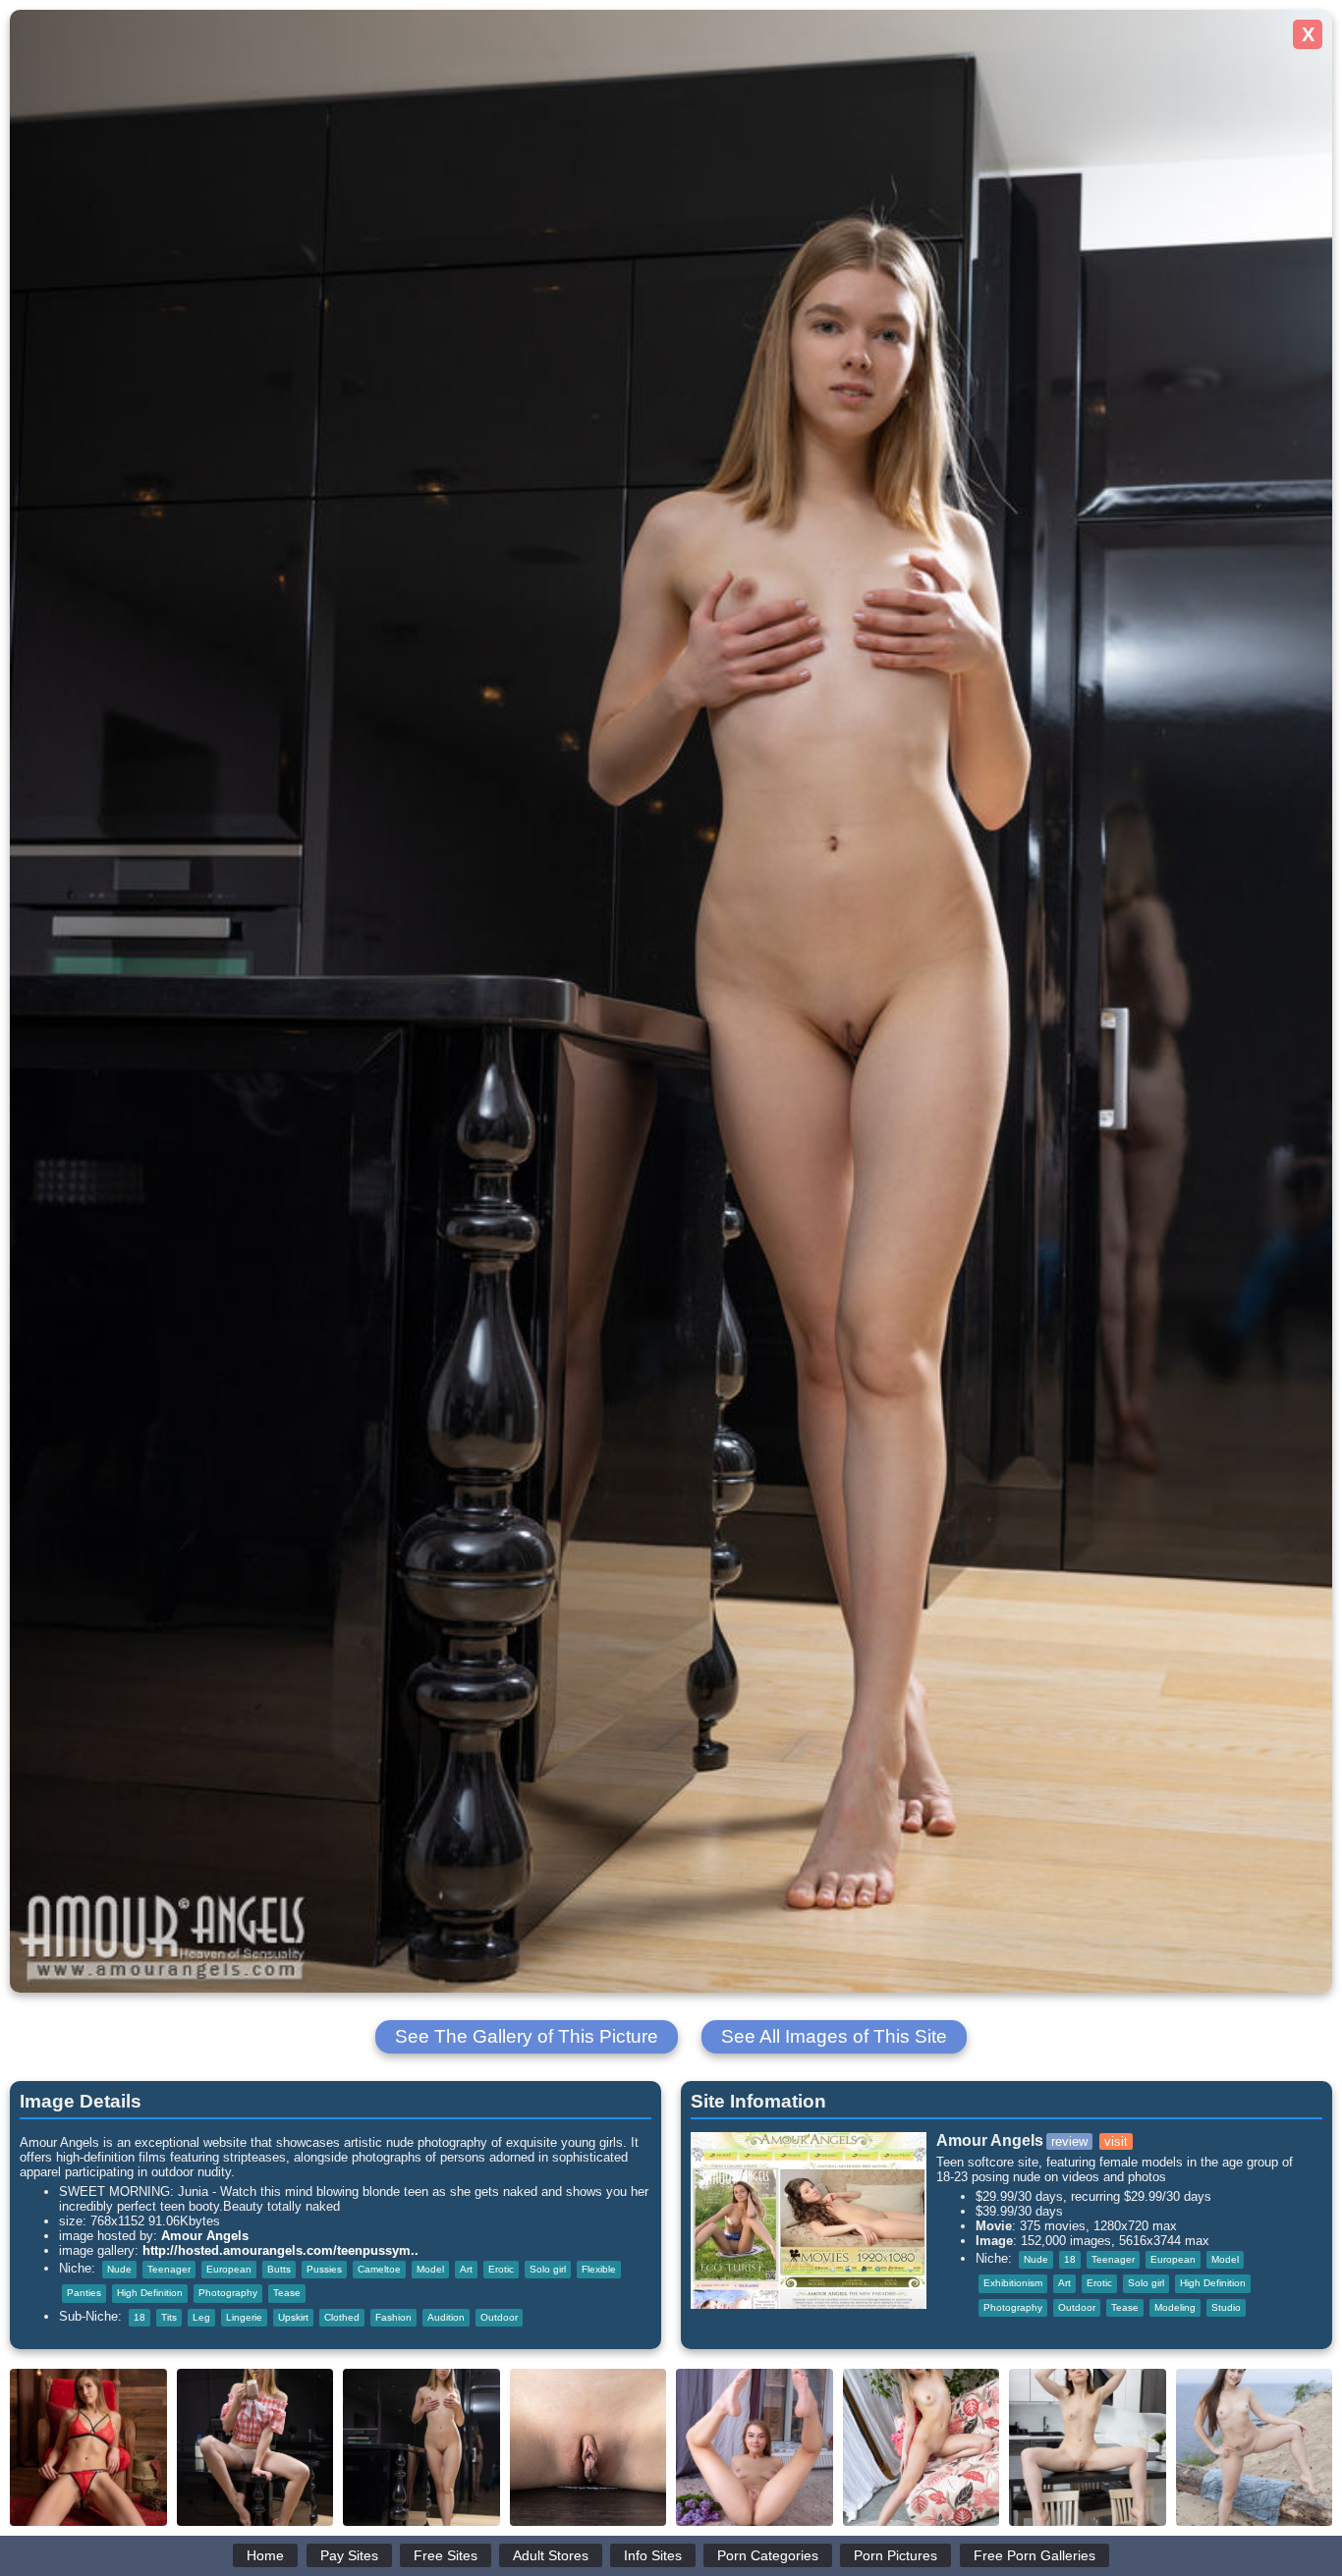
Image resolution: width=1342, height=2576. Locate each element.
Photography (228, 2293)
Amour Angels (205, 2236)
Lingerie (244, 2317)
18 (140, 2317)
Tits (169, 2317)
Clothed (342, 2317)
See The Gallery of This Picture (527, 2036)
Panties (84, 2293)
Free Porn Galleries (1034, 2555)
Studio (1226, 2307)
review (1069, 2141)
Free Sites (446, 2555)
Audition (446, 2317)
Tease (287, 2293)
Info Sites (653, 2555)
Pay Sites (349, 2555)
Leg (201, 2317)
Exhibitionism (1013, 2283)
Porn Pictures (895, 2555)
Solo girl (548, 2269)
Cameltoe (379, 2269)
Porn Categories (768, 2555)
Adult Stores (551, 2555)
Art (466, 2269)
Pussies (324, 2269)
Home (265, 2555)
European (229, 2269)
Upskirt (293, 2317)
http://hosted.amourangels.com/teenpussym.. (280, 2250)
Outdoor (499, 2317)
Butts (279, 2269)
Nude (119, 2269)
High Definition (150, 2293)
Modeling (1175, 2307)
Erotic (501, 2269)
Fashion (393, 2317)
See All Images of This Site (834, 2036)
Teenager (169, 2269)
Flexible (599, 2269)
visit (1116, 2141)
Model (430, 2269)
